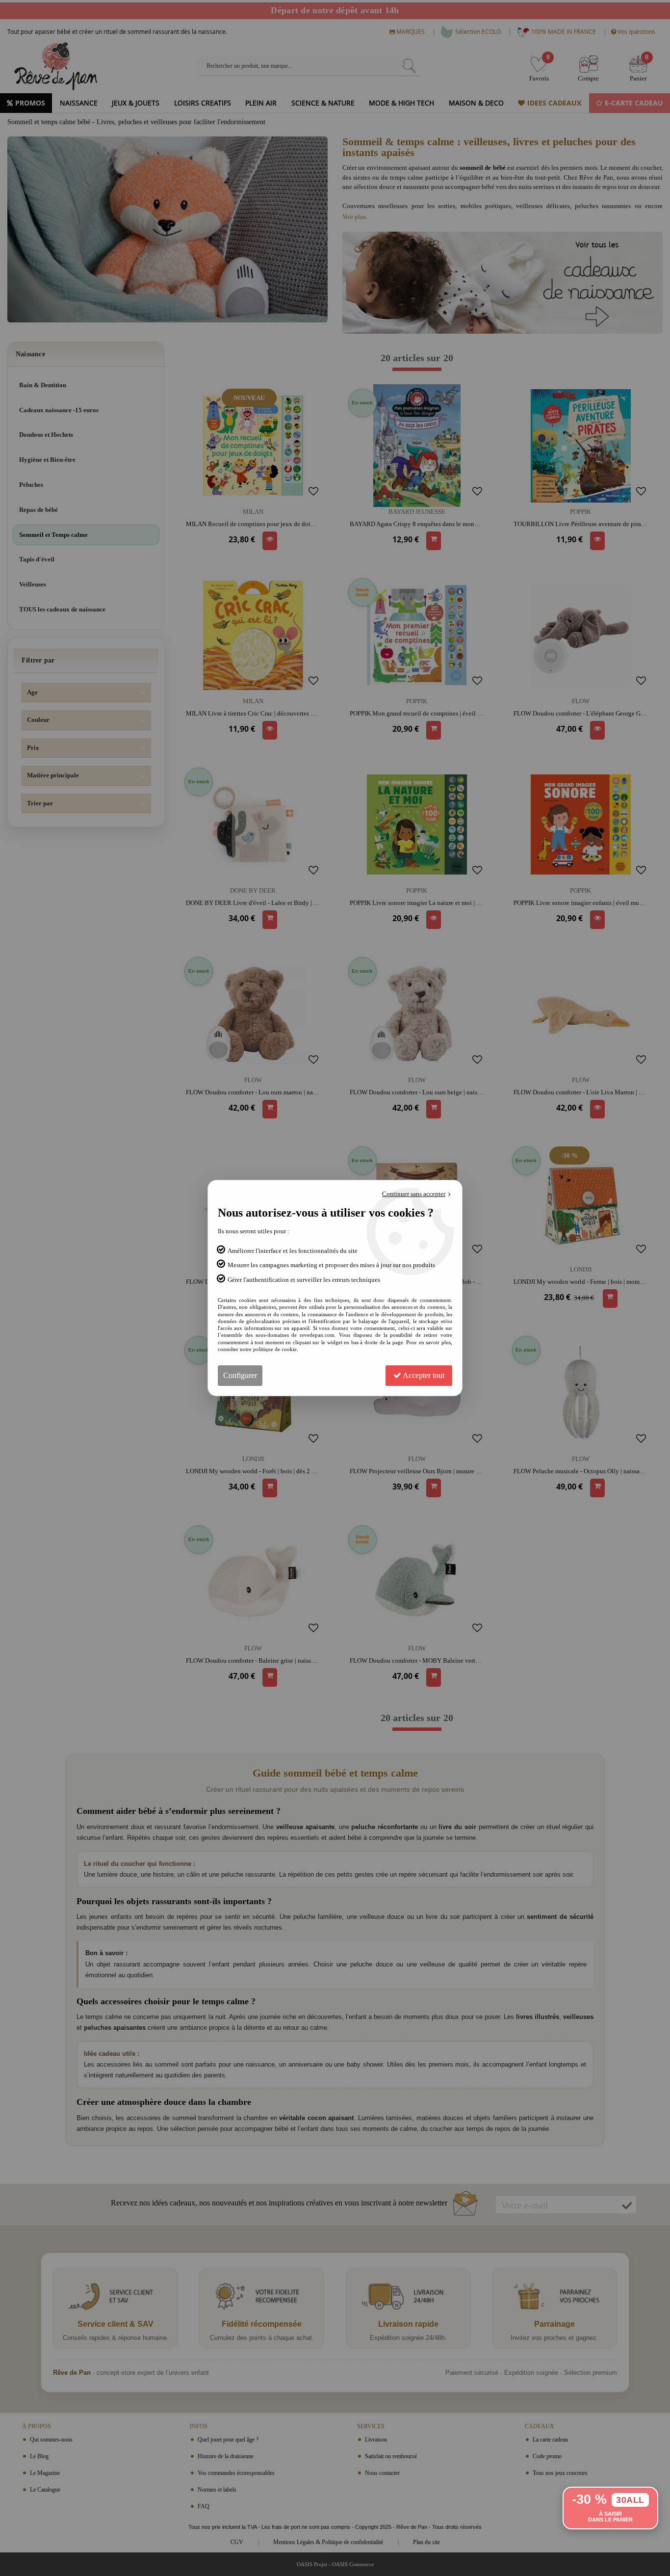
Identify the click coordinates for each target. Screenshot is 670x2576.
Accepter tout (423, 1375)
